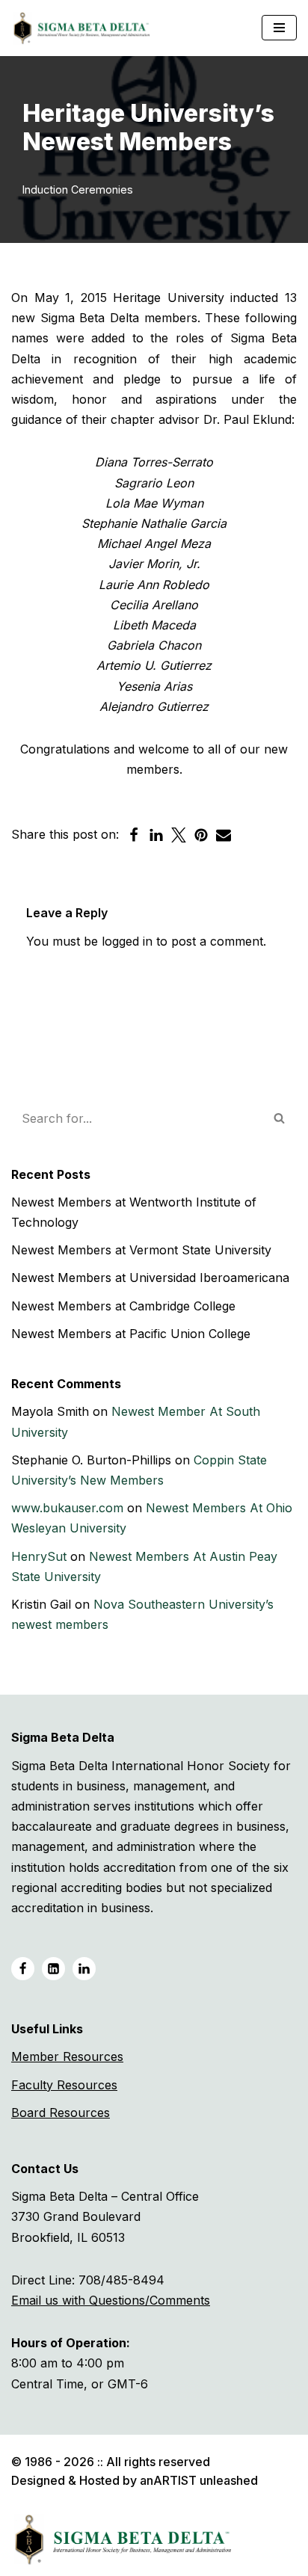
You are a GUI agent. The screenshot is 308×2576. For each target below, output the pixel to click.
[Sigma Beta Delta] (86, 28)
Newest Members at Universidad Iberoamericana (150, 1278)
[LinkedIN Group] (84, 1969)
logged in (127, 941)
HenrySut (39, 1556)
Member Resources (67, 2056)
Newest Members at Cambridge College (123, 1306)
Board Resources (61, 2113)
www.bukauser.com (67, 1508)
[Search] (280, 1118)
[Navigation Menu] (279, 28)
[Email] (224, 835)
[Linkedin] (156, 835)
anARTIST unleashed (199, 2480)
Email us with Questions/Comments (111, 2300)
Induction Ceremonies (78, 189)
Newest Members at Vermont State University (141, 1250)
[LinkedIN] (53, 1969)
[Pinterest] (201, 835)
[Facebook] (134, 835)
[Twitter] (179, 835)
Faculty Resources (64, 2085)
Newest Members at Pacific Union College (131, 1334)
